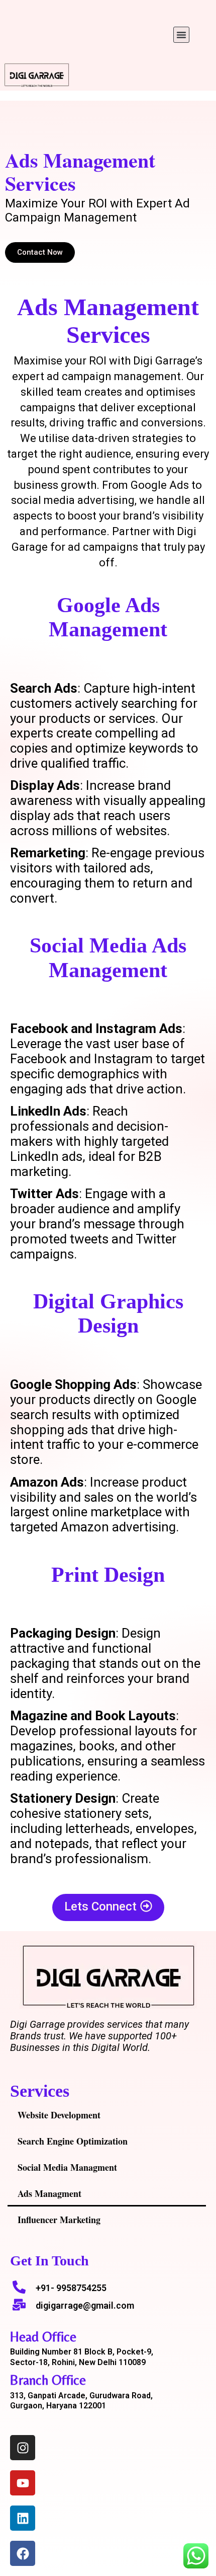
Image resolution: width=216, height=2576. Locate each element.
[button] (181, 35)
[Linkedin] (23, 2518)
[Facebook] (23, 2553)
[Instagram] (23, 2448)
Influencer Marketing (59, 2220)
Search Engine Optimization (73, 2141)
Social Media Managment (67, 2167)
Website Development (59, 2115)
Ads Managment (49, 2193)
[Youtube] (23, 2483)
